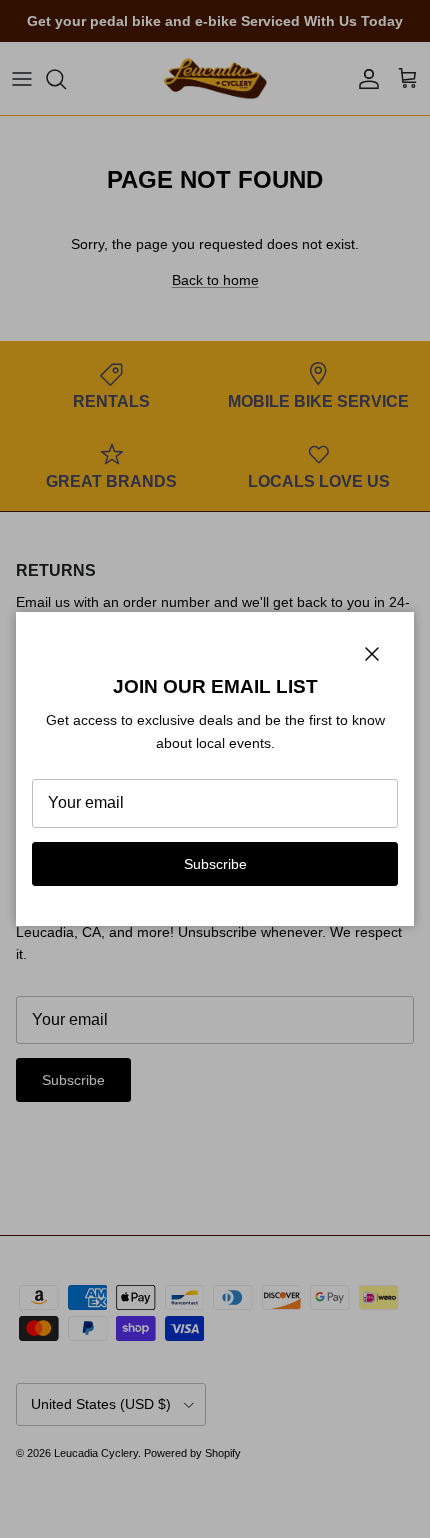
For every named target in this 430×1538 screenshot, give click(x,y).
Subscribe (215, 864)
